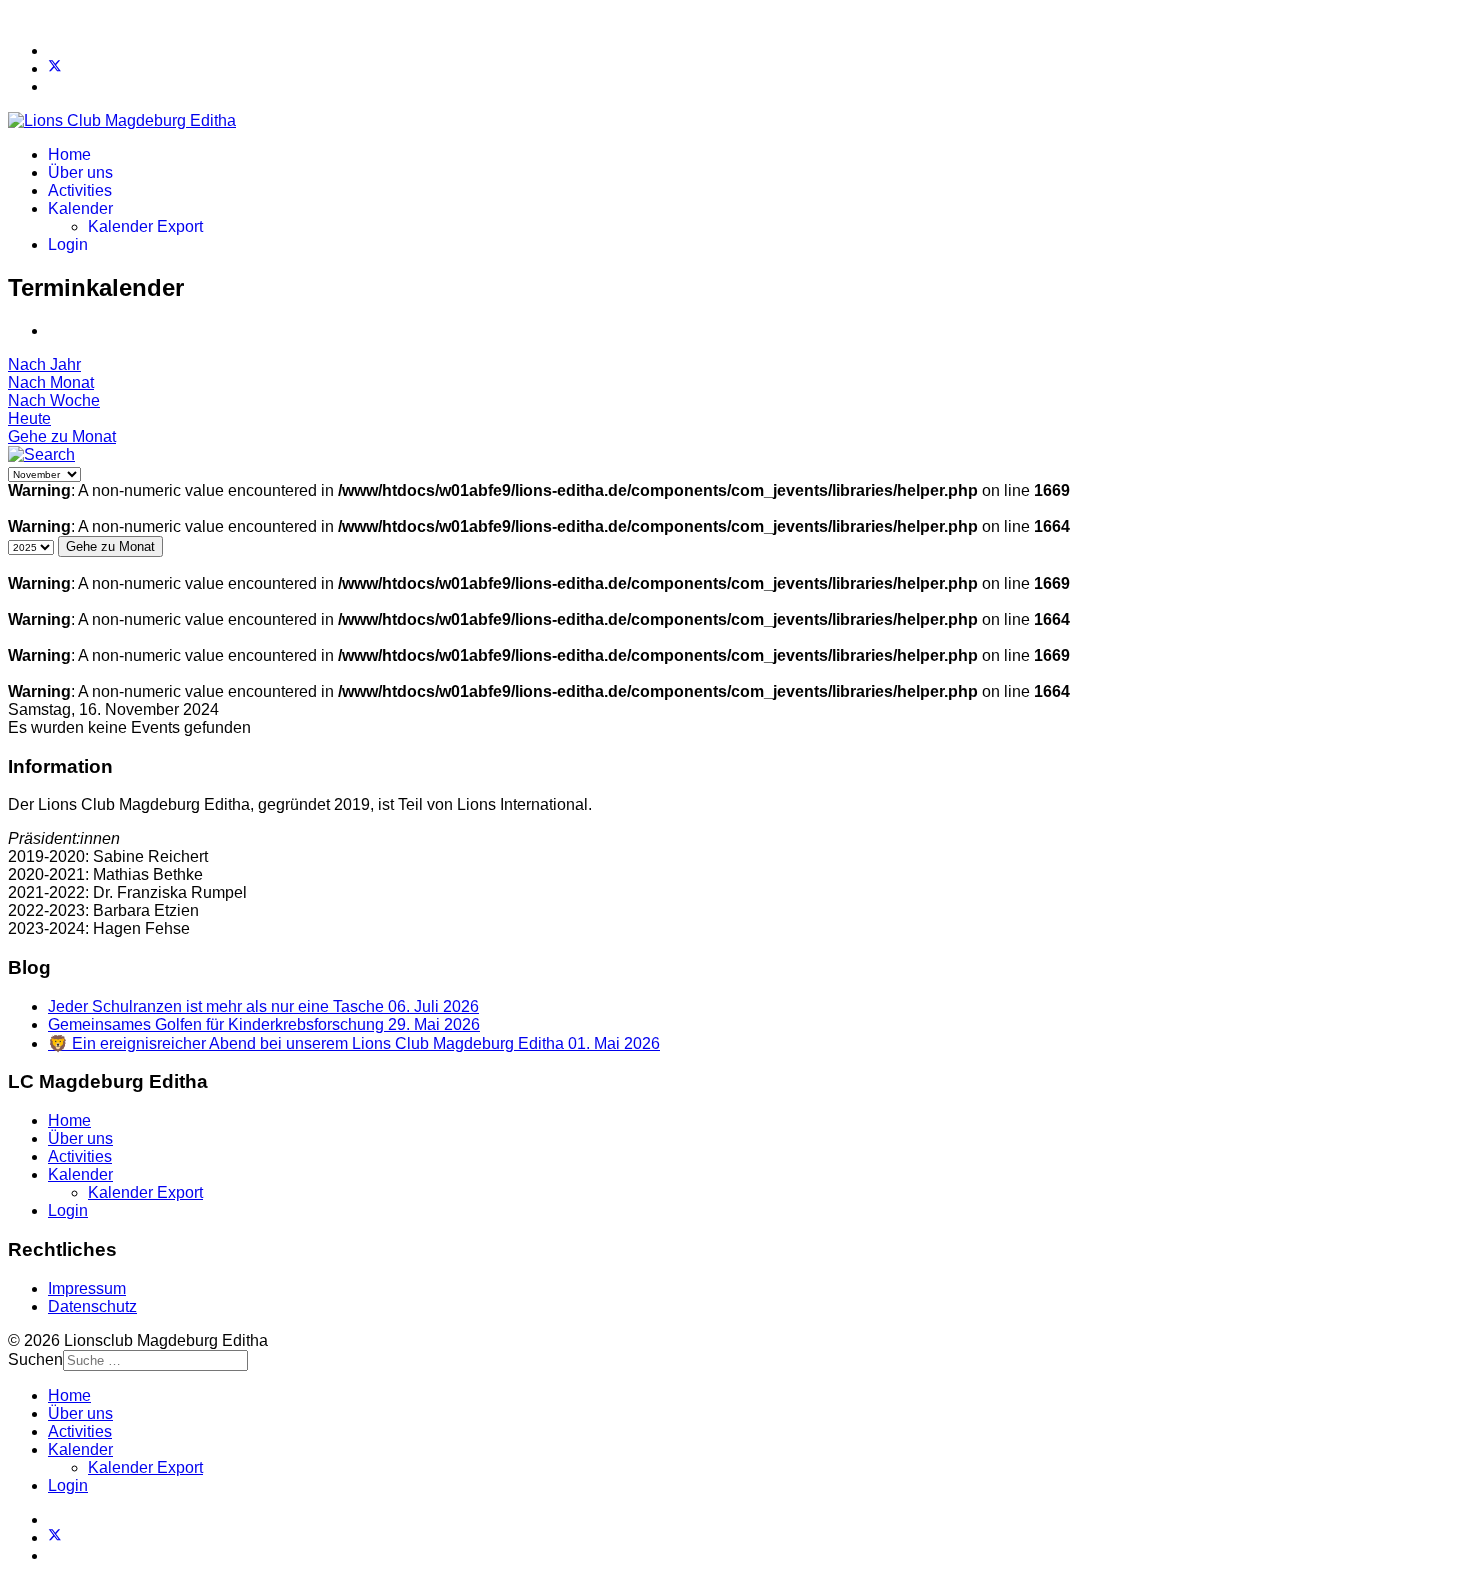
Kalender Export (145, 226)
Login (68, 244)
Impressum (87, 1288)
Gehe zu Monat (62, 436)
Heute (29, 418)
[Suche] (41, 454)
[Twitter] (55, 68)
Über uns (80, 172)
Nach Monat (51, 382)
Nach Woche (54, 400)
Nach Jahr (44, 364)
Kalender (80, 208)
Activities (80, 190)
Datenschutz (92, 1306)
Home (69, 154)
